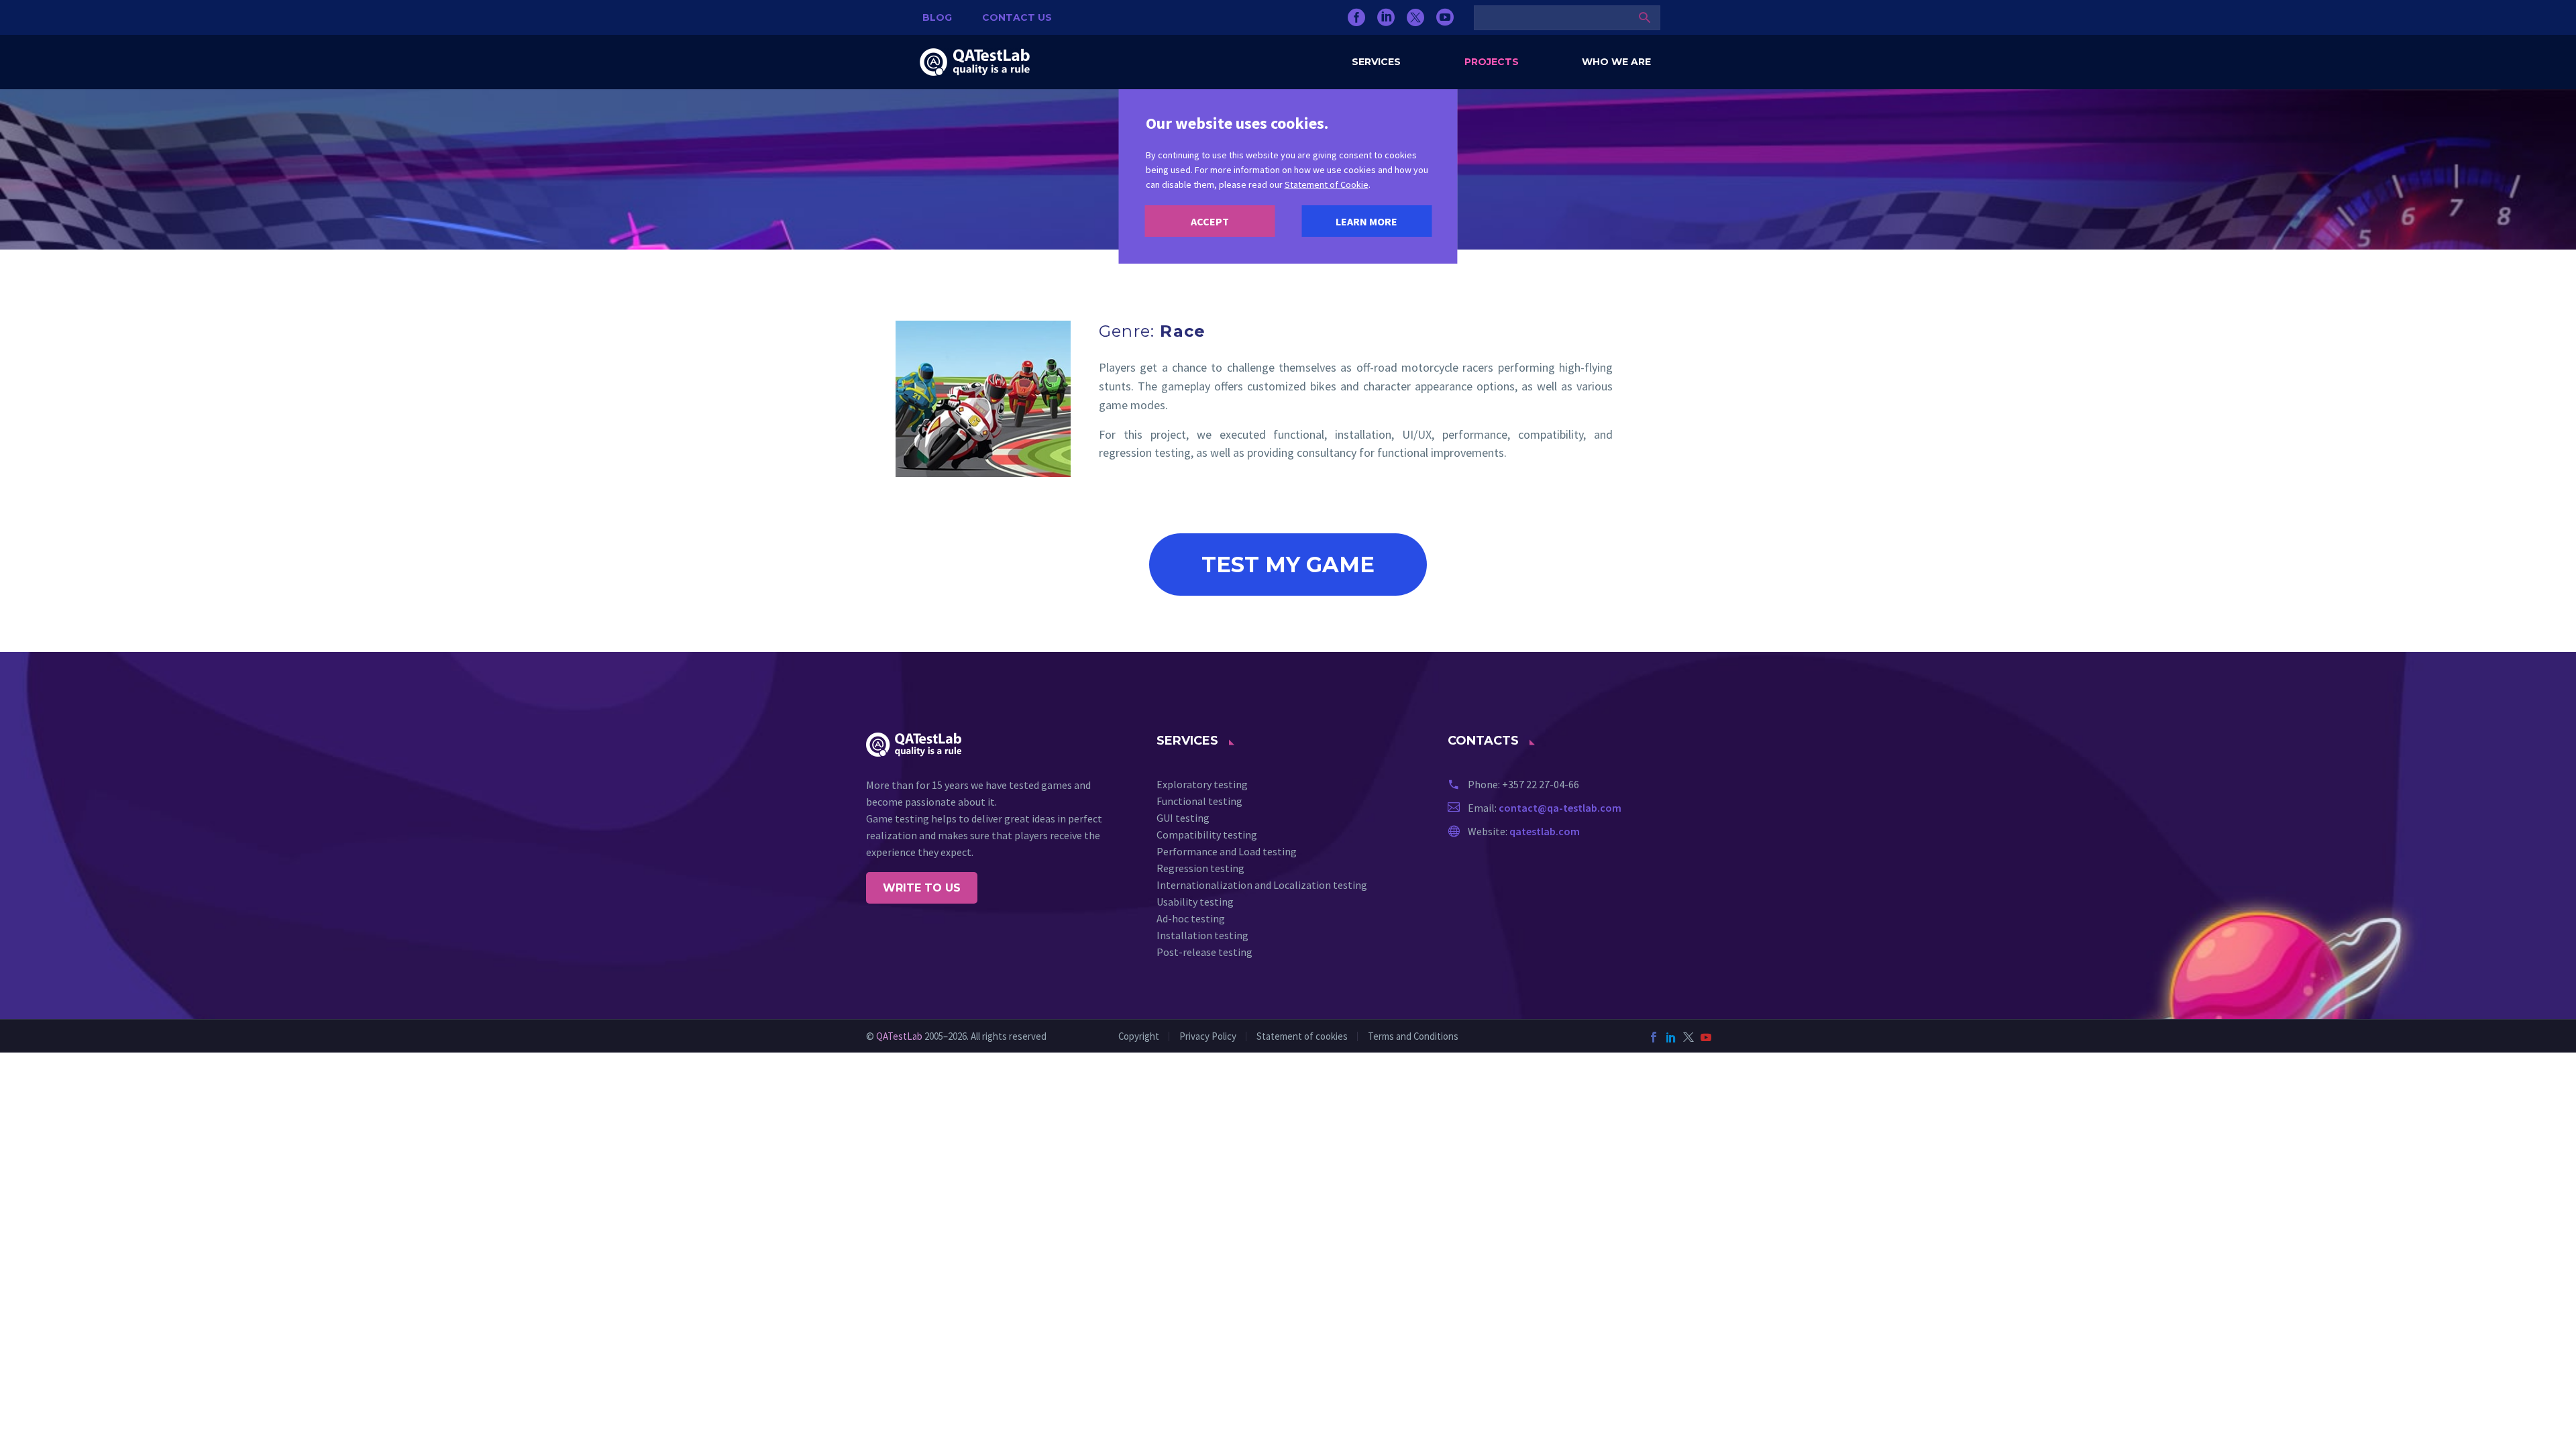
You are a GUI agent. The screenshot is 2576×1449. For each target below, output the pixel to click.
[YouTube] (1445, 17)
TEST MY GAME (1288, 565)
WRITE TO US (922, 888)
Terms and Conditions (1413, 1037)
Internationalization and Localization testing (1262, 885)
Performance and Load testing (1227, 851)
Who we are (1616, 62)
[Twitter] (1415, 17)
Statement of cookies (1302, 1037)
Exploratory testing (1202, 784)
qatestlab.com (1545, 831)
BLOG (937, 17)
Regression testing (1200, 868)
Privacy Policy (1208, 1037)
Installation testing (1202, 935)
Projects (1492, 62)
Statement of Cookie (1327, 184)
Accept (1210, 221)
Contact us (1017, 17)
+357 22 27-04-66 (1541, 784)
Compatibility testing (1207, 835)
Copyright (1139, 1037)
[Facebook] (1356, 17)
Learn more (1366, 221)
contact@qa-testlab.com (1560, 808)
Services (1376, 62)
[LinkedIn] (1386, 17)
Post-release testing (1204, 952)
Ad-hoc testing (1191, 918)
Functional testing (1199, 801)
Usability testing (1195, 902)
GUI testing (1183, 818)
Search (1645, 17)
